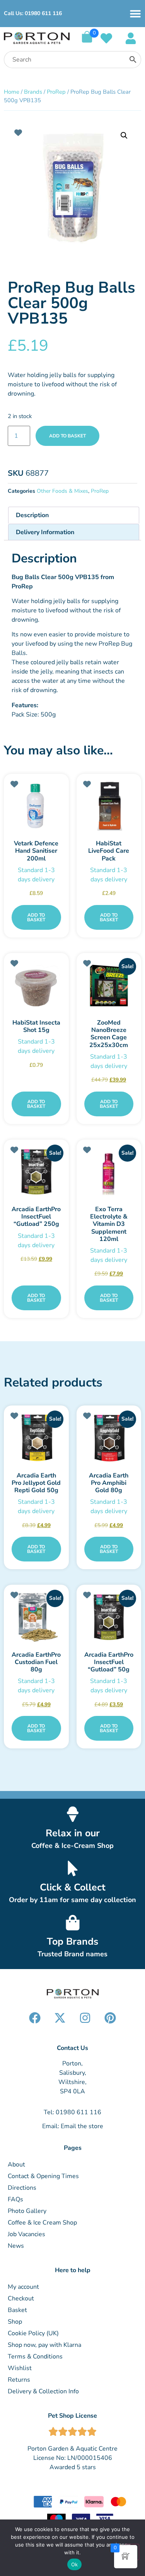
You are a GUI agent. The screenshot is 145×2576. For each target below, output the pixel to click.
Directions (22, 2188)
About (16, 2165)
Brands (33, 92)
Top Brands (72, 1942)
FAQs (15, 2199)
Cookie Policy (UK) (33, 2333)
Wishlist (20, 2368)
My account (23, 2287)
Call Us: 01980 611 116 (33, 13)
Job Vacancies (26, 2234)
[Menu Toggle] (135, 14)
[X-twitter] (60, 2018)
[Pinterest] (110, 2018)
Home (12, 92)
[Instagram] (85, 2018)
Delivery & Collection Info (43, 2391)
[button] (124, 135)
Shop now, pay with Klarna (44, 2345)
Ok (75, 2564)
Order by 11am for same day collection (72, 1900)
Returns (19, 2380)
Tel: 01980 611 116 (72, 2112)
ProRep (56, 92)
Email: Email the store (73, 2126)
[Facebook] (35, 2018)
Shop (15, 2322)
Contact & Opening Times (43, 2176)
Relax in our (73, 1833)
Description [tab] (32, 515)
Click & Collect (73, 1887)
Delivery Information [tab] (45, 532)
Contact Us (72, 2048)
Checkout (21, 2298)
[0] (87, 41)
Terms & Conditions (35, 2357)
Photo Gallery (27, 2211)
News (16, 2246)
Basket (17, 2310)
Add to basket (67, 436)
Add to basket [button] (36, 917)
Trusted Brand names (72, 1954)
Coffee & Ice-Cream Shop (72, 1846)
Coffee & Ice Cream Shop (42, 2223)
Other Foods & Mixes (62, 491)
